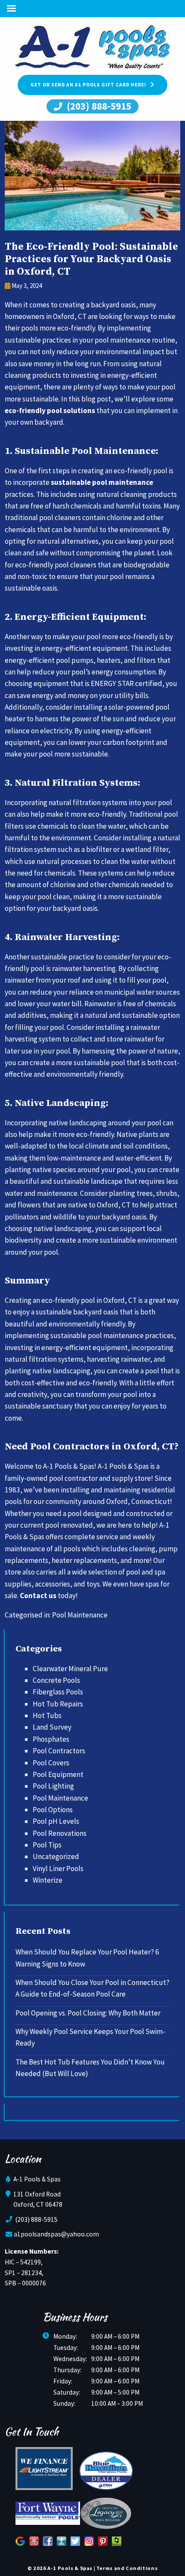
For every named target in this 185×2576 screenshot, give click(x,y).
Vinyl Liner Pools (58, 1868)
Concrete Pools (56, 1680)
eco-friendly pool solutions (50, 410)
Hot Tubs (47, 1715)
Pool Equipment (58, 1774)
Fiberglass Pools (58, 1692)
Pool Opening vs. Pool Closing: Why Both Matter (88, 2013)
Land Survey (52, 1727)
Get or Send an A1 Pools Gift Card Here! (88, 85)
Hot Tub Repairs (58, 1704)
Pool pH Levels (56, 1821)
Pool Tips (47, 1845)
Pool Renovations (60, 1833)
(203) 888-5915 (98, 106)
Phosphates (51, 1739)
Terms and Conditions (127, 2568)
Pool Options (53, 1810)
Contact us (38, 1596)
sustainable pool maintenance (102, 482)
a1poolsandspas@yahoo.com (56, 2234)
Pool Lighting (53, 1786)
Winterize (48, 1880)
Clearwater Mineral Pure (70, 1669)
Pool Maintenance (80, 1615)
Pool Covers (51, 1763)
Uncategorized (56, 1856)
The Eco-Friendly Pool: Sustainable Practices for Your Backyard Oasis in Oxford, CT (91, 259)
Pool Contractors (59, 1751)
